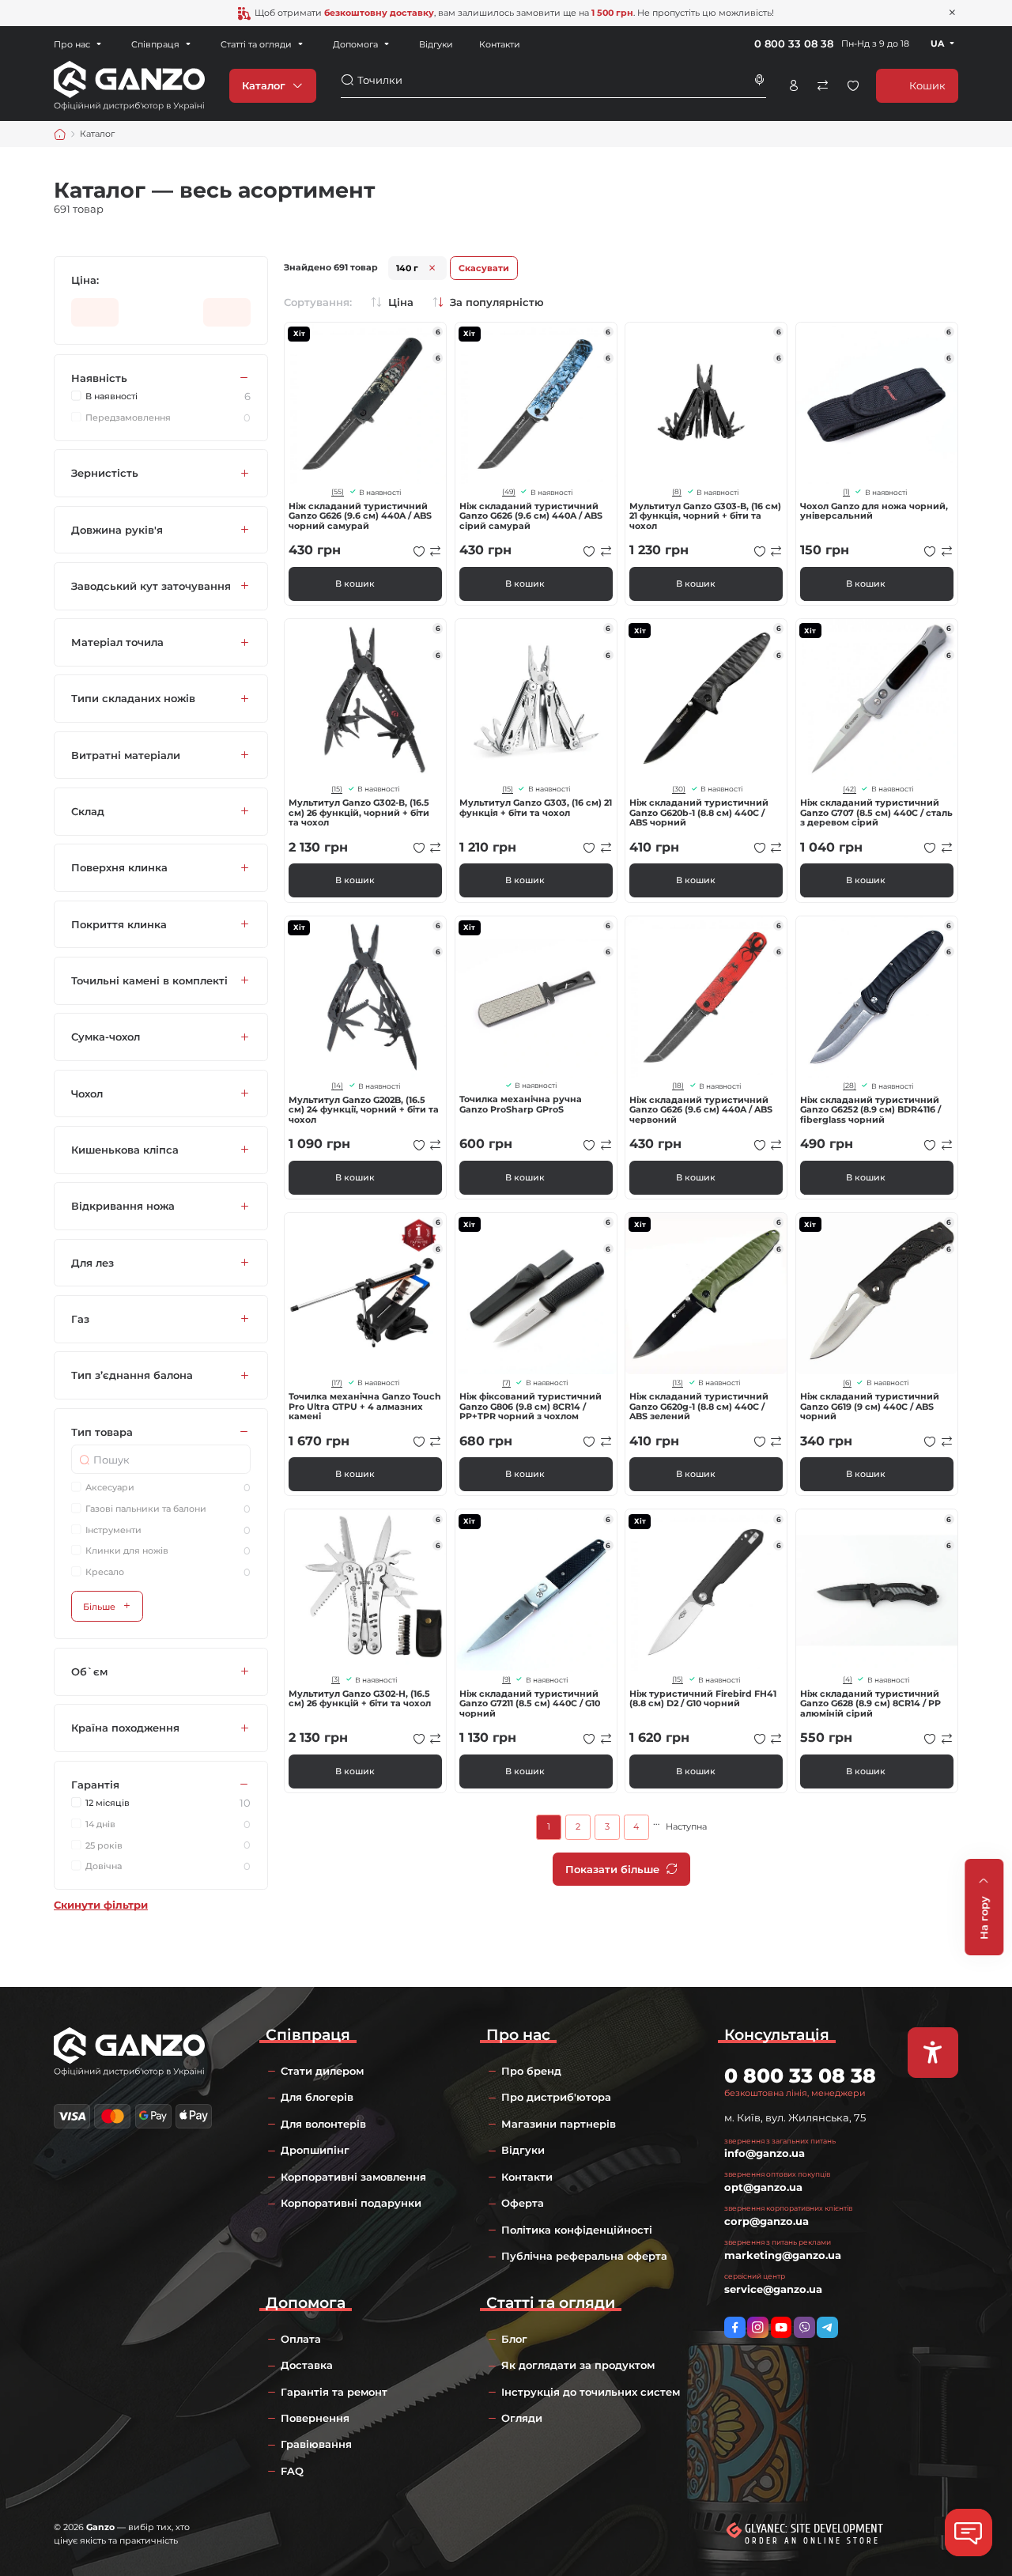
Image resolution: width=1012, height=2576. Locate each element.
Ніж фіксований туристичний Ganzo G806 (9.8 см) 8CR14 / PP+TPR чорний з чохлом (531, 1406)
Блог (514, 2339)
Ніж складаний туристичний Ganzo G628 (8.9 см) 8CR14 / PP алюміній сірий (870, 1703)
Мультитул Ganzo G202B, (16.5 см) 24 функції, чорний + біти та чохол (364, 1110)
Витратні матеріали (126, 755)
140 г (407, 268)
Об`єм (89, 1671)
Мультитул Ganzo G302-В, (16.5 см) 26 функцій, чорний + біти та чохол (359, 812)
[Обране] (853, 85)
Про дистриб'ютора (556, 2097)
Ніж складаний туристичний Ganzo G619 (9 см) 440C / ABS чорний (870, 1406)
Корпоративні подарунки (351, 2203)
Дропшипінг (315, 2150)
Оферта (523, 2203)
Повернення (315, 2418)
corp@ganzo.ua (767, 2221)
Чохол (87, 1093)
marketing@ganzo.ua (783, 2255)
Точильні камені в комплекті (149, 980)
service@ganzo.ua (773, 2289)
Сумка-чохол (106, 1037)
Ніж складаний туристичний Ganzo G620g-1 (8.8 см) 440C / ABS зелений (699, 1406)
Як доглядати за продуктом (578, 2365)
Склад (88, 811)
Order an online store (812, 2541)
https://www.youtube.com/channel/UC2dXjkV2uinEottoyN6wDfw (782, 2327)
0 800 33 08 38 (794, 43)
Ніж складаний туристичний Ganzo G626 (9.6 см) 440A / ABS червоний (701, 1110)
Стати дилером (322, 2071)
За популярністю (497, 302)
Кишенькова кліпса (125, 1150)
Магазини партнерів (559, 2124)
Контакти (500, 44)
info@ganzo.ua (765, 2153)
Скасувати (484, 268)
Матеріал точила (117, 643)
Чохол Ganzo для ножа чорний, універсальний (874, 511)
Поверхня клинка (119, 868)
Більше (99, 1607)
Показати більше (612, 1869)
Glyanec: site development (814, 2529)
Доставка (307, 2365)
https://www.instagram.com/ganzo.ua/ (758, 2327)
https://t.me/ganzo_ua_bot (827, 2327)
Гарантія (95, 1785)
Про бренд (531, 2071)
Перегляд (365, 403)
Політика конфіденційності (577, 2230)
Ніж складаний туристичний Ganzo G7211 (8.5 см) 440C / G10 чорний (530, 1703)
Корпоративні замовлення (353, 2177)
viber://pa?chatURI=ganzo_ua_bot (804, 2327)
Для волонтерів (323, 2124)
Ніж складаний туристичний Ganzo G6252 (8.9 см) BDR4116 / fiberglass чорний (870, 1110)
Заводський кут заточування (151, 586)
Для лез (93, 1263)
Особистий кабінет (794, 85)
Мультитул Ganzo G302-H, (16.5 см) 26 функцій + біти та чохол (360, 1699)
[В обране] (419, 551)
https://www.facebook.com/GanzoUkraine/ (735, 2327)
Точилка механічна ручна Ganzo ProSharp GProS (521, 1104)
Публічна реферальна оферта (584, 2256)
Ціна (401, 302)
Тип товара (102, 1432)
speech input (760, 80)
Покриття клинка (119, 924)
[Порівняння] (823, 85)
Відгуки (436, 44)
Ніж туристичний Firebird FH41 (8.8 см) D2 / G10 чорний (703, 1699)
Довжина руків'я (117, 530)
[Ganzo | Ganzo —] (129, 85)
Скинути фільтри (101, 1905)
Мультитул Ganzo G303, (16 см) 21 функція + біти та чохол (536, 808)
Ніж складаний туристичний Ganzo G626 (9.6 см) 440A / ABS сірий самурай (531, 516)
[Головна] (60, 134)
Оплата (301, 2339)
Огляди (522, 2418)
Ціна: (85, 280)
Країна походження (125, 1728)
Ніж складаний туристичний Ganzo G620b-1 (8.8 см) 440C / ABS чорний (699, 812)
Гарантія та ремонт (334, 2392)
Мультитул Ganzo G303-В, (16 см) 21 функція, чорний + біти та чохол (705, 516)
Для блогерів (317, 2097)
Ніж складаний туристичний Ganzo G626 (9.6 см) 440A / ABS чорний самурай (360, 516)
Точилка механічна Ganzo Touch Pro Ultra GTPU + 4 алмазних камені (365, 1406)
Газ (80, 1319)
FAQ (292, 2471)
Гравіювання (316, 2444)
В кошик (355, 584)
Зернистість (105, 474)
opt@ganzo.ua (763, 2187)
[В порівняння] (436, 551)
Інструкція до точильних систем (591, 2392)
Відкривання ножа (123, 1207)
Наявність (99, 378)
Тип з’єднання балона (132, 1376)
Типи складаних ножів (133, 699)
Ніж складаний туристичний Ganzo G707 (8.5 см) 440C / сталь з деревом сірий (876, 812)
